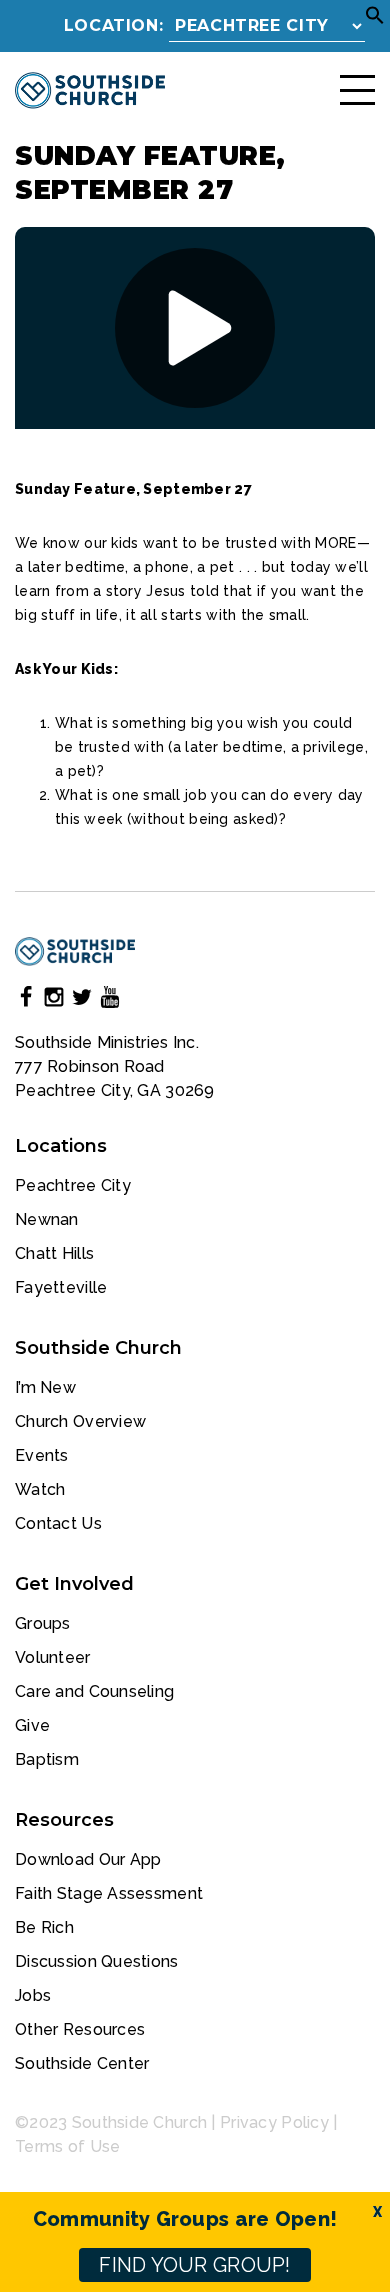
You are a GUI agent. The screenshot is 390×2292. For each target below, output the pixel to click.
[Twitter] (82, 1000)
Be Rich (44, 1927)
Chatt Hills (54, 1253)
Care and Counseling (94, 1691)
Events (42, 1455)
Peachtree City (73, 1185)
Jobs (33, 1995)
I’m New (45, 1387)
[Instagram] (54, 1000)
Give (32, 1725)
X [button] (377, 2212)
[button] (375, 20)
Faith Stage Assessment (109, 1893)
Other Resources (80, 2029)
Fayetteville (61, 1287)
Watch (40, 1489)
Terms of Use (67, 2146)
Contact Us (58, 1523)
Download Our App (88, 1859)
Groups (43, 1623)
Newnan (47, 1219)
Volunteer (53, 1657)
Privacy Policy (274, 2122)
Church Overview (80, 1421)
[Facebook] (26, 1000)
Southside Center (82, 2063)
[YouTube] (110, 1000)
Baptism (47, 1759)
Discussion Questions (97, 1961)
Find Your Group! (194, 2265)
